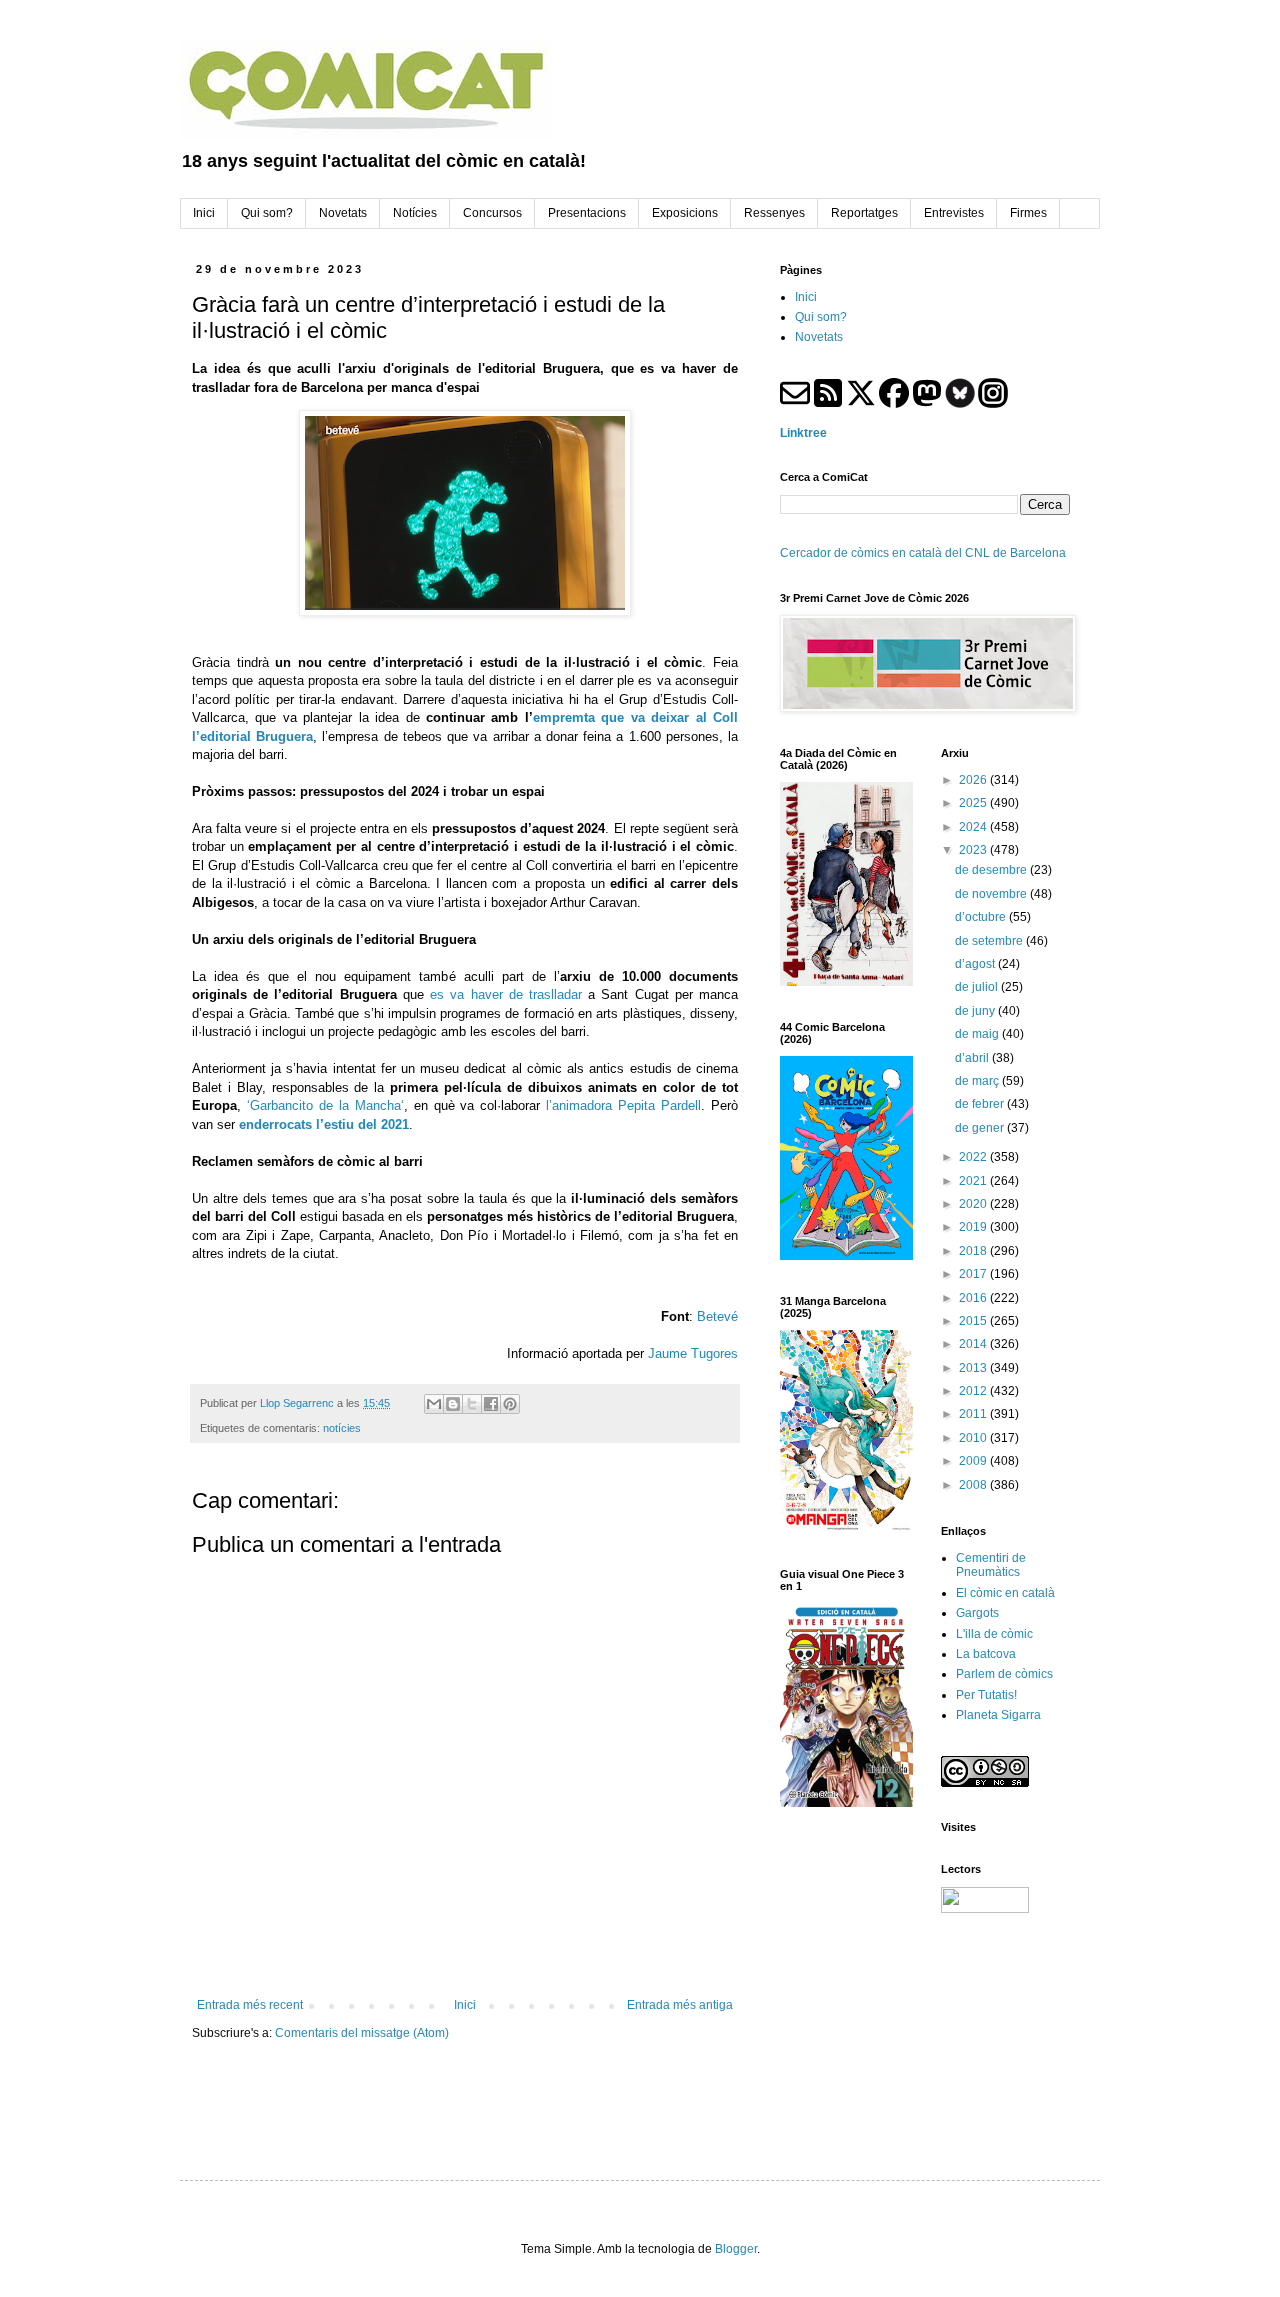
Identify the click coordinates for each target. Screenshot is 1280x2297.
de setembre (990, 941)
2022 (974, 1157)
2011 (974, 1414)
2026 (974, 780)
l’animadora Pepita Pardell (623, 1105)
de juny (976, 1011)
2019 (974, 1227)
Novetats (819, 337)
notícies (342, 1428)
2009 (974, 1461)
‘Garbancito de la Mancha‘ (325, 1105)
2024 (974, 827)
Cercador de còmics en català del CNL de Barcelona (923, 553)
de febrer (981, 1104)
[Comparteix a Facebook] (491, 1404)
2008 (974, 1485)
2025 (974, 803)
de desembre (992, 870)
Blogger (736, 2249)
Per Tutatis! (986, 1695)
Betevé (717, 1316)
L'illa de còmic (994, 1634)
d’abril (973, 1058)
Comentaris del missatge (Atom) (362, 2033)
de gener (981, 1128)
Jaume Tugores (693, 1353)
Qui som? (821, 317)
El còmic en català (1005, 1593)
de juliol (978, 987)
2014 (974, 1344)
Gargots (977, 1613)
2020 (974, 1204)
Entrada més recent (250, 2005)
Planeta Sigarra (998, 1715)
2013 (974, 1368)
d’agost (976, 964)
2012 (974, 1391)
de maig (978, 1034)
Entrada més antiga (680, 2005)
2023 (974, 850)
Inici (465, 2005)
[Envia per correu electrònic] (434, 1404)
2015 (974, 1321)
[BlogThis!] (453, 1404)
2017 (974, 1274)
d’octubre (982, 917)
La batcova (986, 1654)
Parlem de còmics (1004, 1674)
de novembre (992, 894)
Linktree (803, 433)
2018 (974, 1251)
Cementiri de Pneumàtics (991, 1565)
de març (978, 1081)
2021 (974, 1181)
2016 (974, 1298)
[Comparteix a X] (472, 1404)
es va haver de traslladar (506, 994)
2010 (974, 1438)
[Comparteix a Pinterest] (510, 1404)
